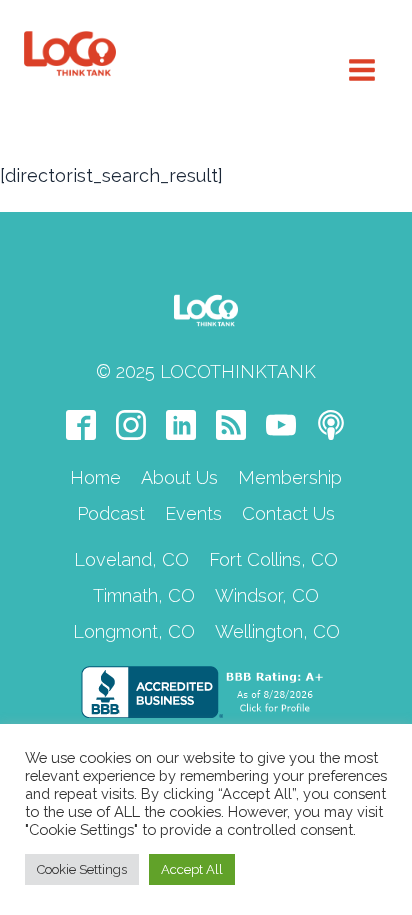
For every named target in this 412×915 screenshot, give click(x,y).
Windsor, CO (267, 595)
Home (95, 477)
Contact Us (288, 513)
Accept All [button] (192, 869)
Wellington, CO (277, 631)
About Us (179, 477)
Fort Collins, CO (273, 559)
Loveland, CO (131, 559)
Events (193, 513)
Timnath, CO (144, 595)
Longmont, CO (134, 631)
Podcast (111, 513)
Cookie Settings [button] (82, 869)
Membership (290, 477)
